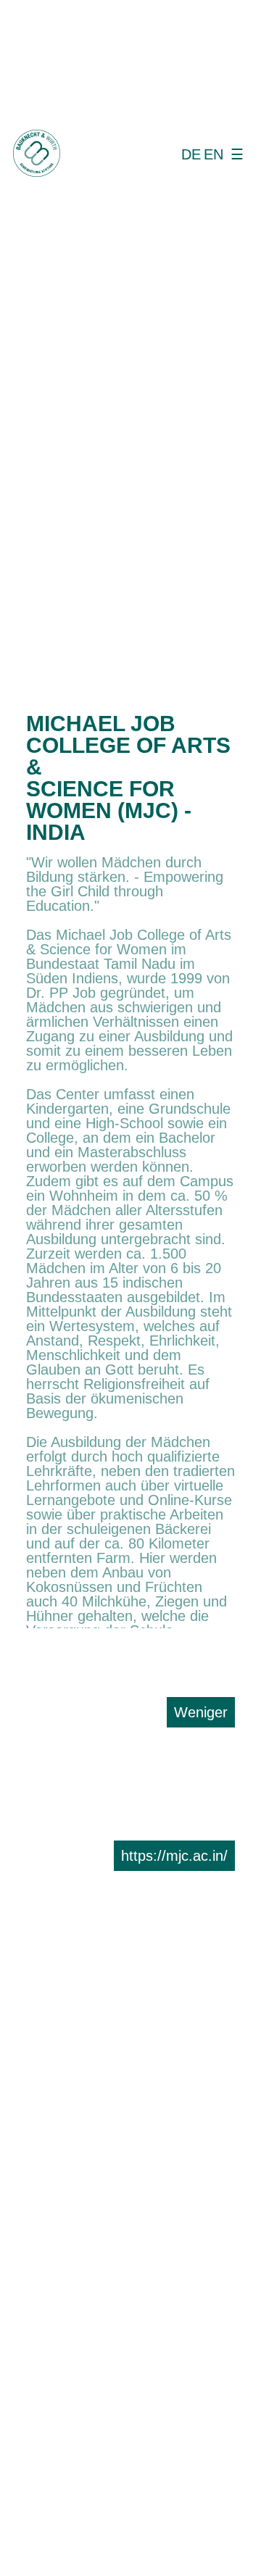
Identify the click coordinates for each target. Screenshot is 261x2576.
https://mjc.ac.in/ (174, 1856)
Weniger (201, 1712)
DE (191, 154)
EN (214, 154)
